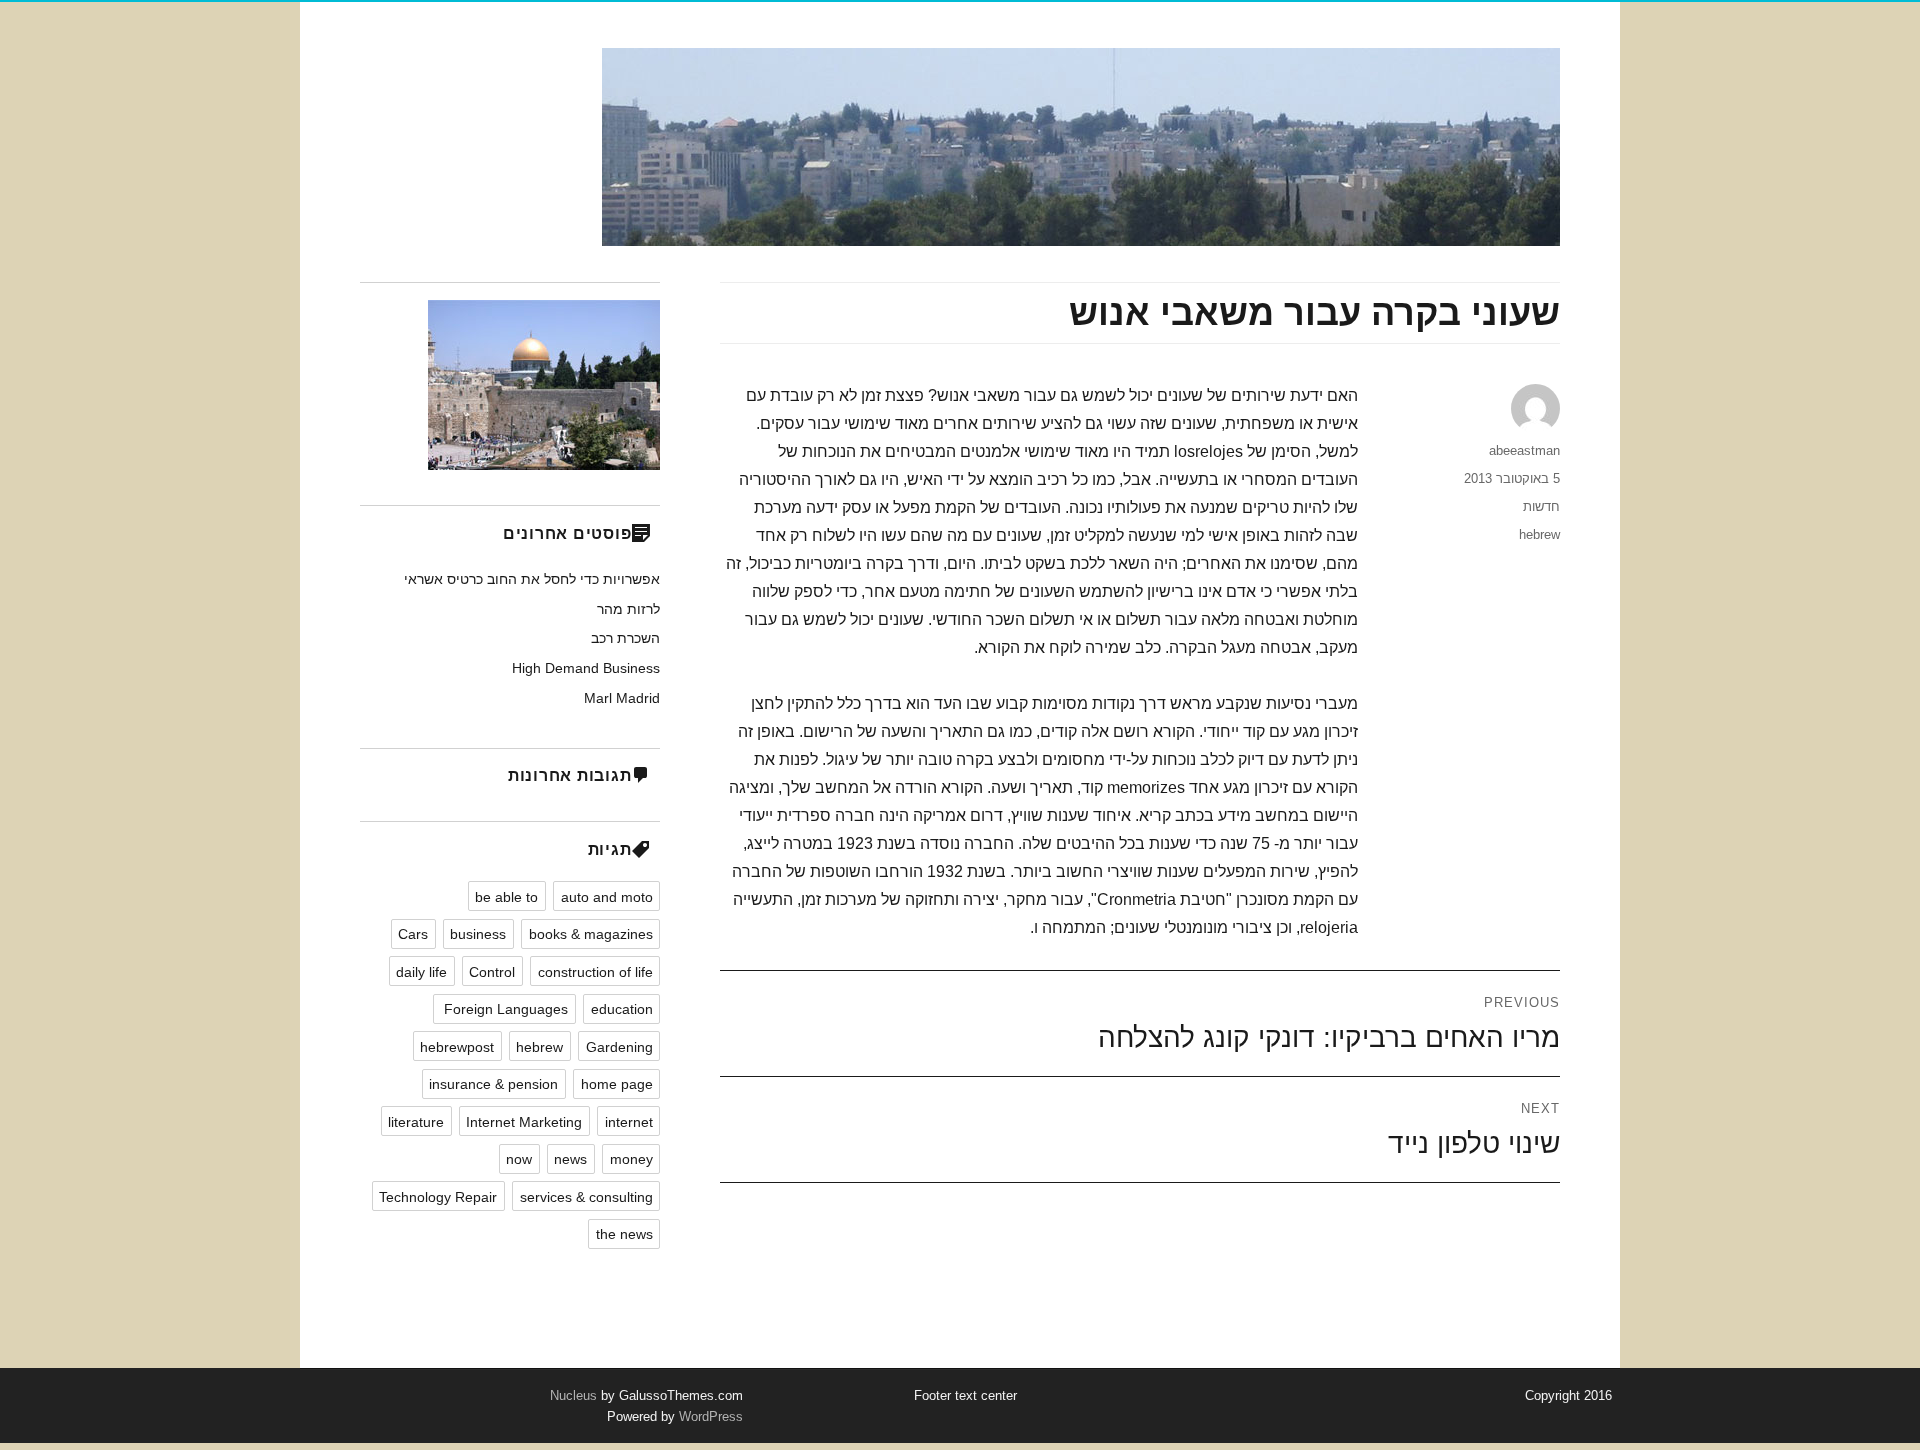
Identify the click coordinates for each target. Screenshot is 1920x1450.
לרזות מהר (628, 609)
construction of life (595, 972)
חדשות (1541, 506)
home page (617, 1084)
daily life (421, 972)
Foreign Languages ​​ (504, 1009)
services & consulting (586, 1197)
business (478, 934)
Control (492, 972)
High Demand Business (586, 668)
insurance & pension (493, 1084)
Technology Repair (438, 1197)
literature (416, 1122)
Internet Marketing (524, 1122)
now (519, 1159)
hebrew (1539, 534)
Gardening (619, 1047)
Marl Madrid (622, 698)
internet (629, 1122)
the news (624, 1234)
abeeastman (1524, 450)
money (631, 1159)
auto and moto (607, 897)
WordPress (709, 1416)
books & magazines (591, 934)
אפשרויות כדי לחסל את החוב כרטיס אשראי (532, 579)
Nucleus (573, 1395)
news (570, 1159)
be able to (506, 897)
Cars (413, 934)
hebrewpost (457, 1047)
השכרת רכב (625, 638)
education (622, 1009)
